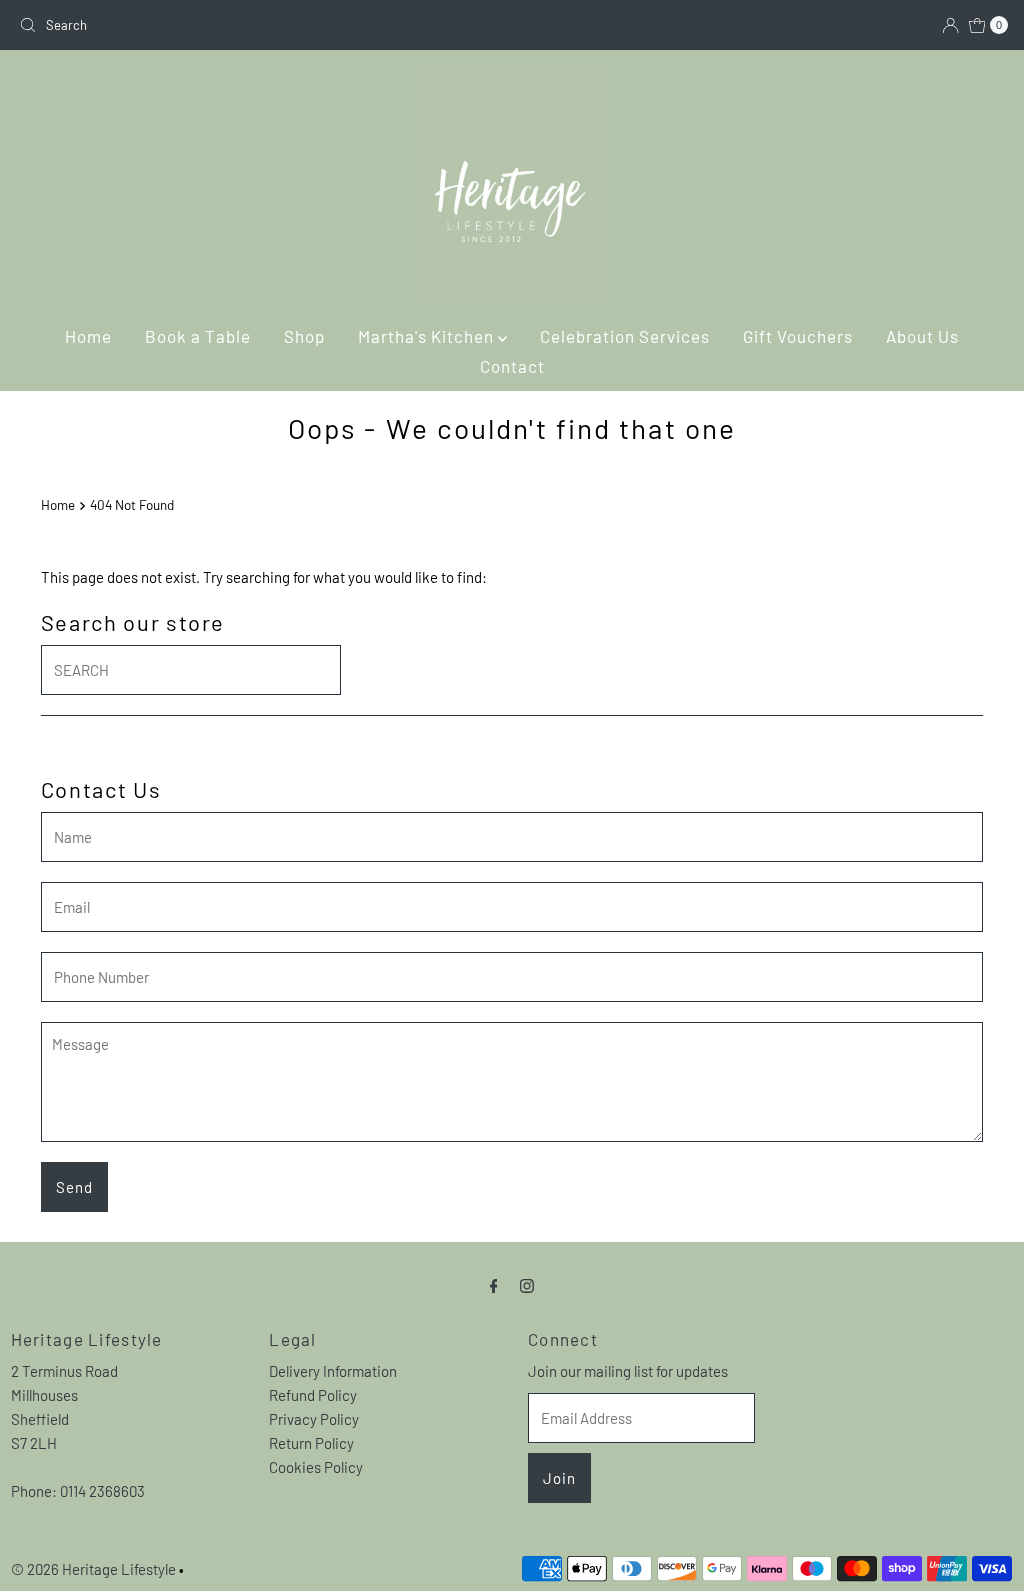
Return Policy (311, 1443)
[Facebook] (494, 1284)
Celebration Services (625, 336)
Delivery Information (333, 1371)
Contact (512, 366)
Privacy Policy (314, 1419)
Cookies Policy (316, 1467)
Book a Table (198, 336)
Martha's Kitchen (428, 336)
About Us (922, 336)
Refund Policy (313, 1395)
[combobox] (257, 25)
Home (88, 336)
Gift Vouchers (798, 336)
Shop (304, 336)
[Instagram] (527, 1284)
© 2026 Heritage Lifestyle (93, 1569)
